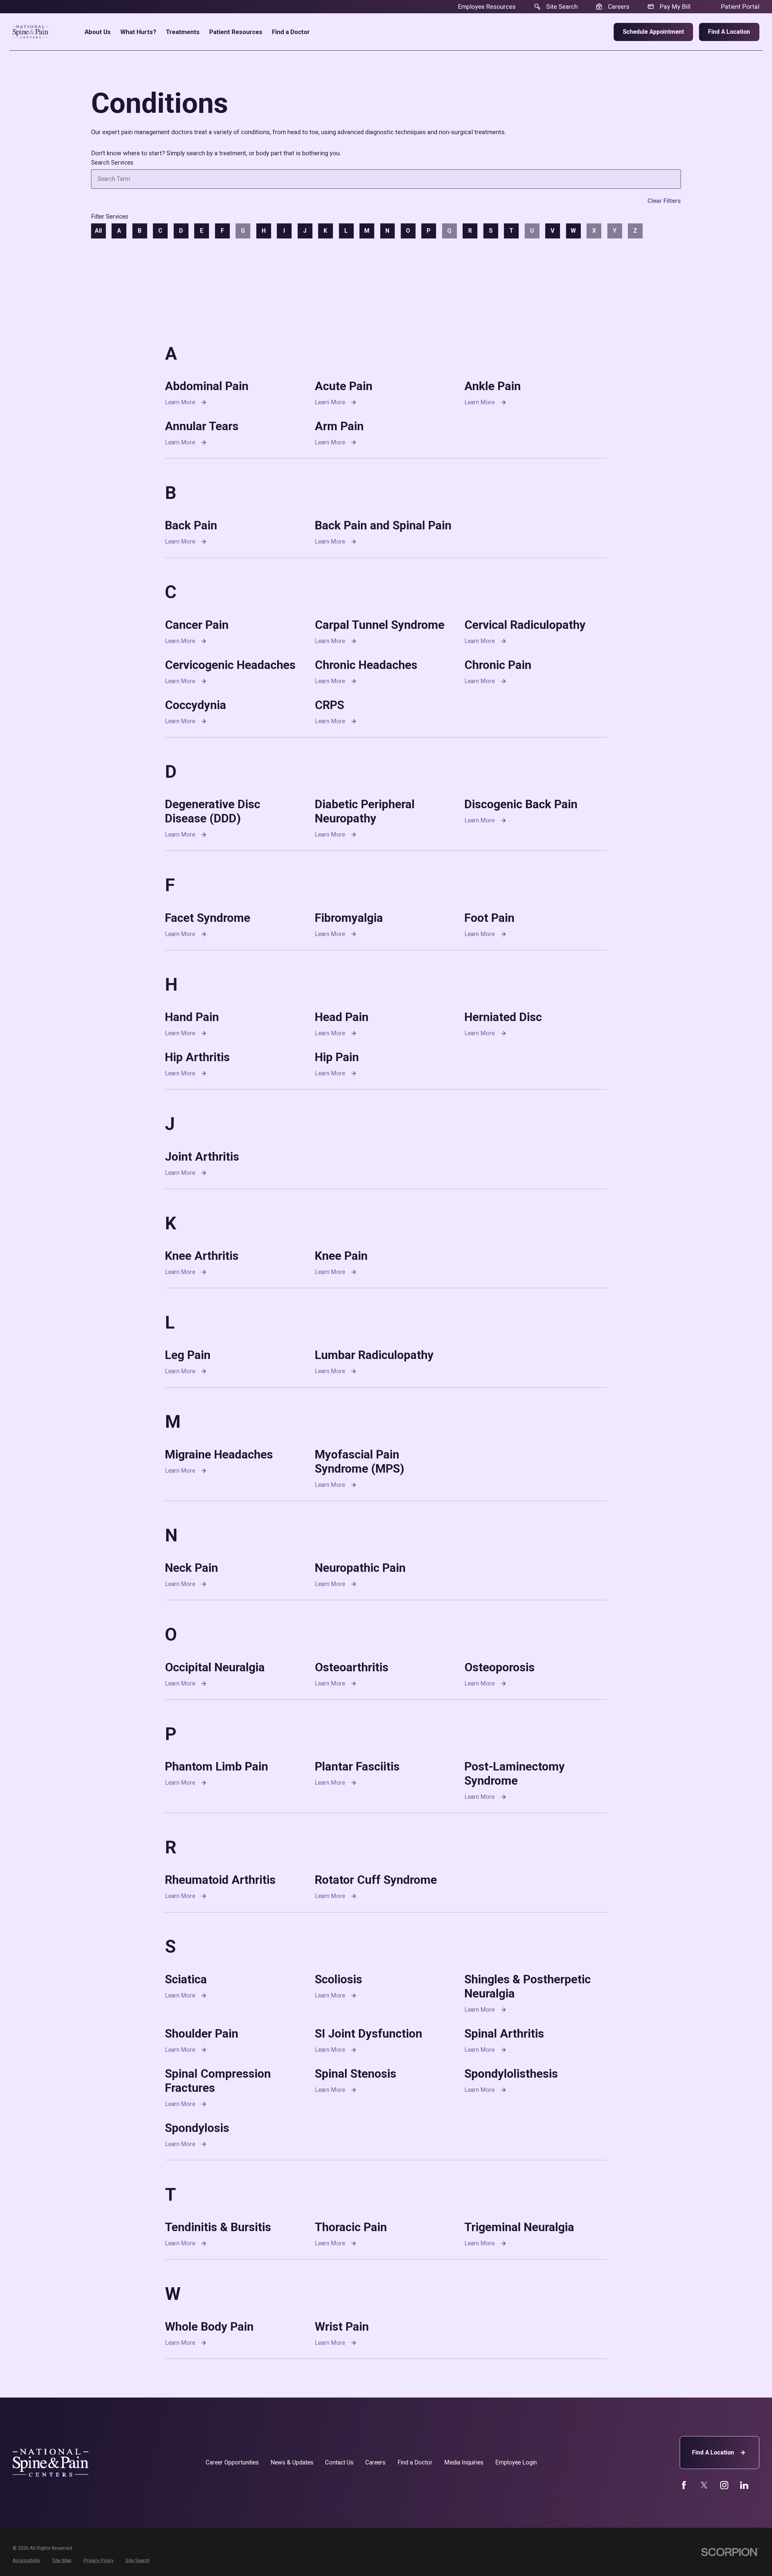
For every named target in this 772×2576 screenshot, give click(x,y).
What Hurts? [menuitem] (138, 32)
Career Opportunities (232, 2462)
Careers (375, 2462)
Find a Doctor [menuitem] (291, 32)
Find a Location (729, 32)
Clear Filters (664, 201)
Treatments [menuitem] (183, 32)
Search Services (112, 163)
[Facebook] (684, 2485)
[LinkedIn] (744, 2485)
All (98, 231)
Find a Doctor (415, 2462)
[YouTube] (724, 2485)
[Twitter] (704, 2485)
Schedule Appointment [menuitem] (653, 32)
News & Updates (292, 2462)
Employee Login (516, 2462)
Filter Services (110, 217)
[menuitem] (27, 2561)
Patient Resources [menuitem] (236, 32)
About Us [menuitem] (98, 32)
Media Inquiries (464, 2462)
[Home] (30, 32)
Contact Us (339, 2462)
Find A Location (713, 2453)
